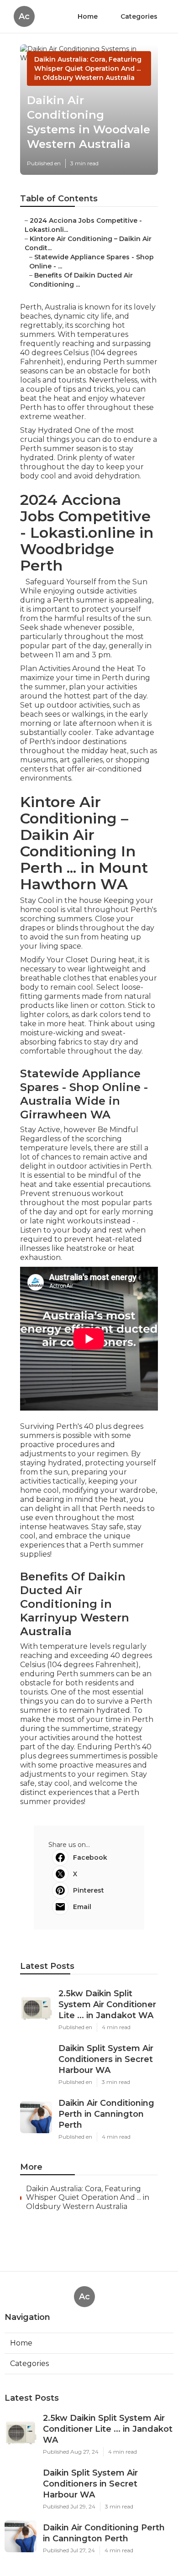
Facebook (90, 1857)
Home (88, 16)
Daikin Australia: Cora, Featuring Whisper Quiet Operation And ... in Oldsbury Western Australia (88, 68)
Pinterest (89, 1890)
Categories (139, 16)
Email (82, 1907)
